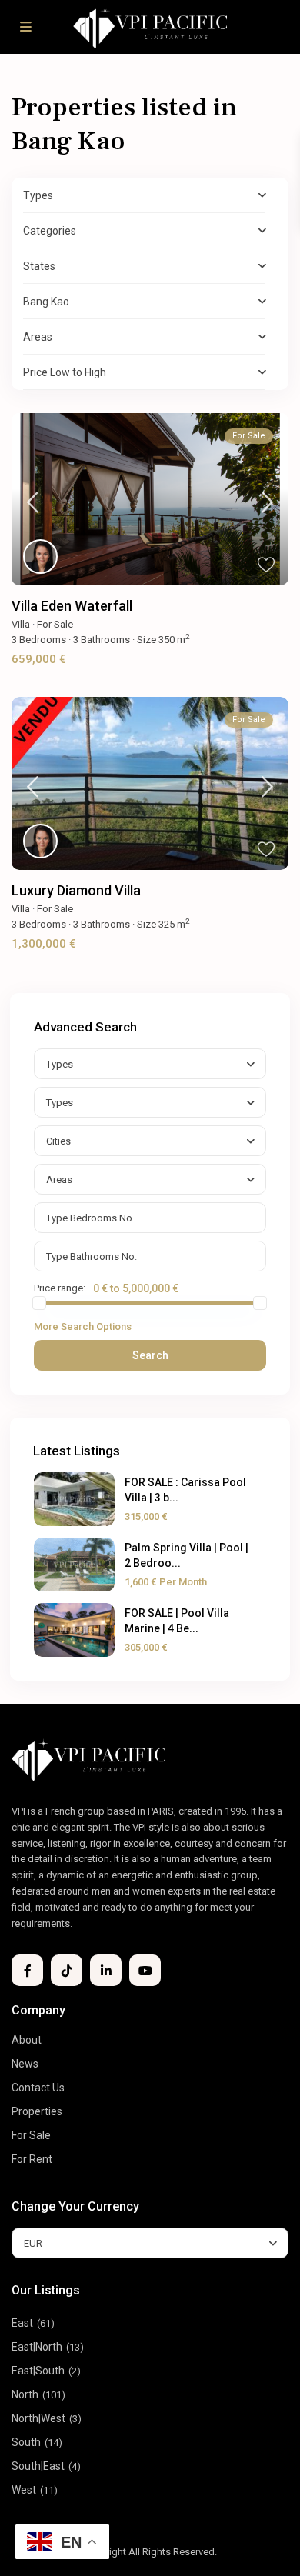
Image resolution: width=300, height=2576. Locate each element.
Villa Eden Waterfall (72, 606)
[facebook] (27, 1970)
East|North (37, 2347)
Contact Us (38, 2088)
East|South (38, 2371)
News (25, 2064)
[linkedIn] (106, 1970)
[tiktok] (67, 1970)
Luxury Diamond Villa (76, 890)
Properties (37, 2111)
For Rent (32, 2159)
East (22, 2323)
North (25, 2394)
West (24, 2490)
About (27, 2040)
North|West (38, 2418)
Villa (21, 624)
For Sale (55, 624)
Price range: (60, 1288)
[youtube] (145, 1970)
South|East (38, 2466)
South (26, 2442)
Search (150, 1355)
